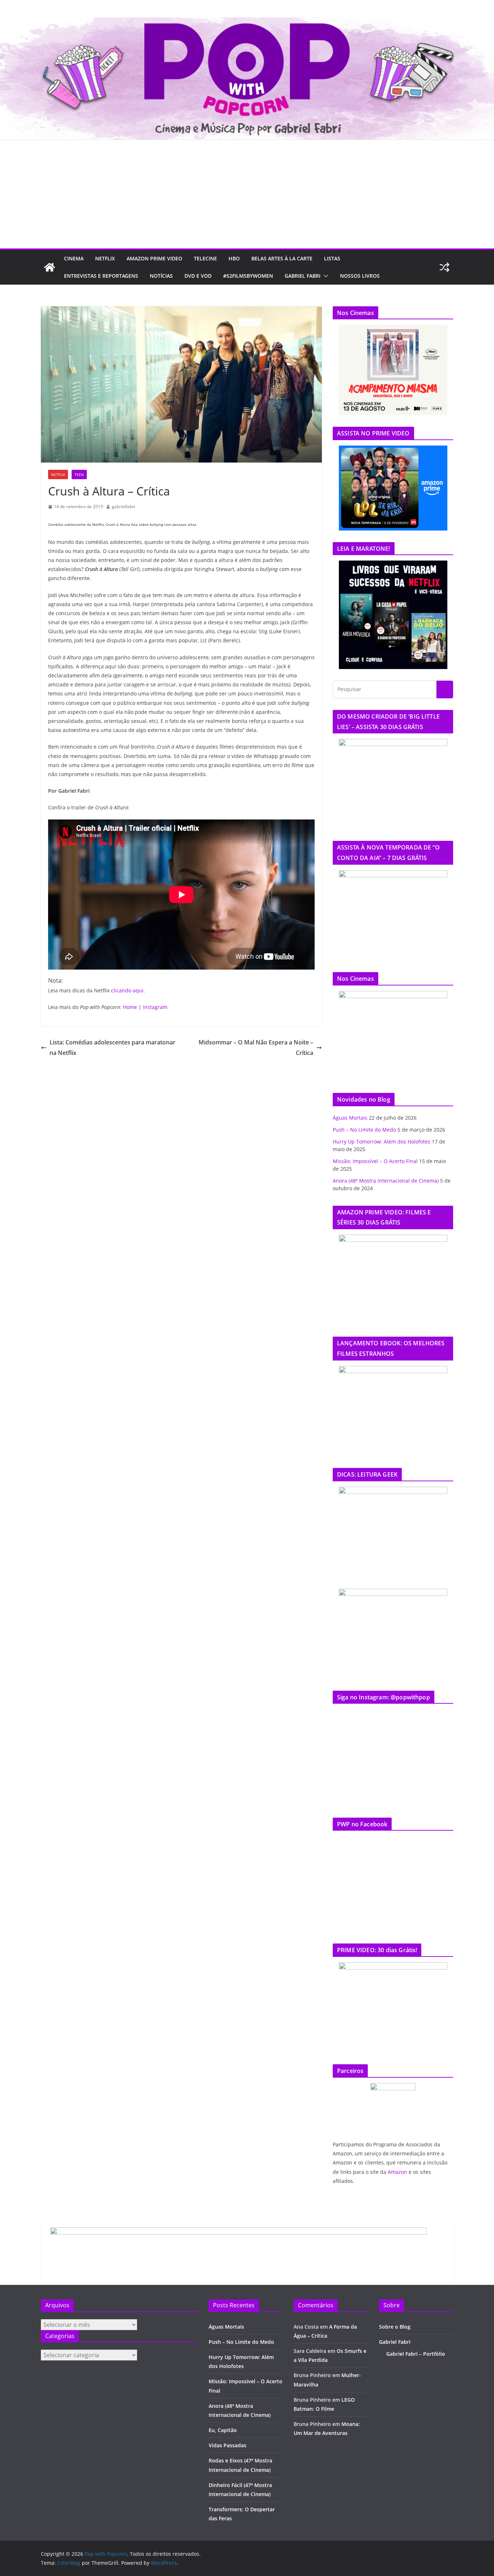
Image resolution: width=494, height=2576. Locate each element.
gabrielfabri (123, 506)
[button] (324, 276)
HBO (234, 258)
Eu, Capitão (223, 2430)
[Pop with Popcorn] (247, 22)
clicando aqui (127, 990)
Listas (332, 258)
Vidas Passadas (227, 2445)
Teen (79, 474)
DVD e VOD (198, 276)
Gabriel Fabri (303, 276)
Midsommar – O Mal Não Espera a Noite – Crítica (256, 1048)
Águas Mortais (350, 1118)
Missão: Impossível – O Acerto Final (375, 1161)
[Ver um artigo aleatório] (444, 267)
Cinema (74, 258)
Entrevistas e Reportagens (101, 276)
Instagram (155, 1007)
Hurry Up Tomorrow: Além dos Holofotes (382, 1142)
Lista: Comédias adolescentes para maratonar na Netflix (112, 1048)
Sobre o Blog (395, 2327)
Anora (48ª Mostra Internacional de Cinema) (386, 1181)
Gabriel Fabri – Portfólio (416, 2354)
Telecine (205, 258)
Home (130, 1007)
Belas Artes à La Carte (282, 258)
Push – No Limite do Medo (364, 1130)
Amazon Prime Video (154, 258)
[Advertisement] (247, 194)
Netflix (105, 258)
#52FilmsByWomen (248, 276)
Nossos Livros (360, 276)
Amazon (397, 2172)
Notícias (161, 276)
